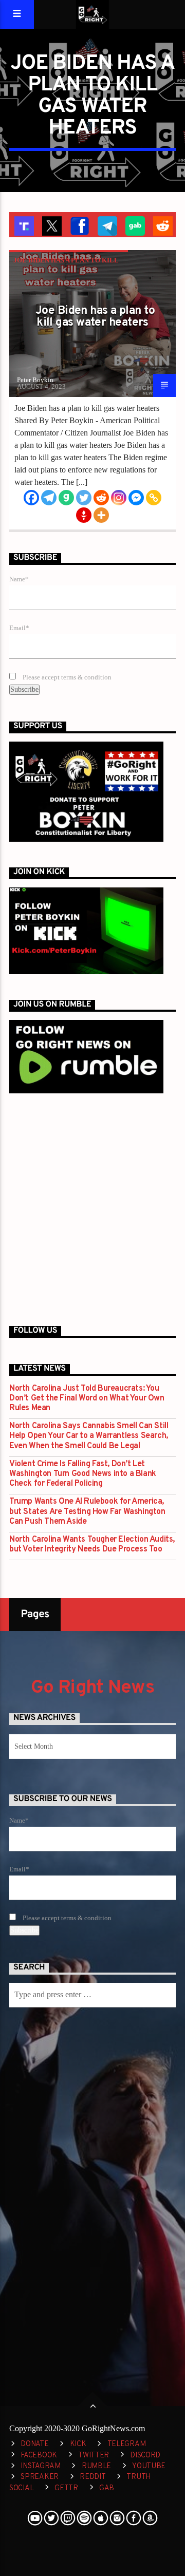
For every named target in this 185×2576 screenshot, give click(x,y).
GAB (107, 2488)
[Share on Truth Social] (23, 225)
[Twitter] (84, 498)
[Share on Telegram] (106, 225)
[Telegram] (49, 498)
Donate (34, 2444)
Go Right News (92, 1688)
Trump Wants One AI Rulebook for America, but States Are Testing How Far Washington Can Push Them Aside (87, 1512)
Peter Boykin (35, 380)
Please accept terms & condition (66, 677)
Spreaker (40, 2477)
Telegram (127, 2444)
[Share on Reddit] (162, 225)
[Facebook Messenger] (136, 498)
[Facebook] (31, 498)
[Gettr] (84, 515)
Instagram (40, 2466)
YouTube (149, 2466)
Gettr (66, 2488)
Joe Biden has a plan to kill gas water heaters (95, 317)
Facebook (39, 2456)
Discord (145, 2456)
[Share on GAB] (134, 225)
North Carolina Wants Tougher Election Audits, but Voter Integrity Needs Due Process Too (92, 1545)
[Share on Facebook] (79, 225)
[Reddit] (101, 498)
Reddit (92, 2477)
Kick (78, 2444)
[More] (101, 515)
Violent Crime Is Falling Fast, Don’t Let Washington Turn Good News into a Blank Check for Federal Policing (83, 1474)
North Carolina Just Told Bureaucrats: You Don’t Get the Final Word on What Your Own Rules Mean (87, 1399)
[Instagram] (119, 498)
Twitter (94, 2456)
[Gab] (66, 498)
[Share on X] (51, 225)
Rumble (96, 2466)
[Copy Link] (154, 498)
